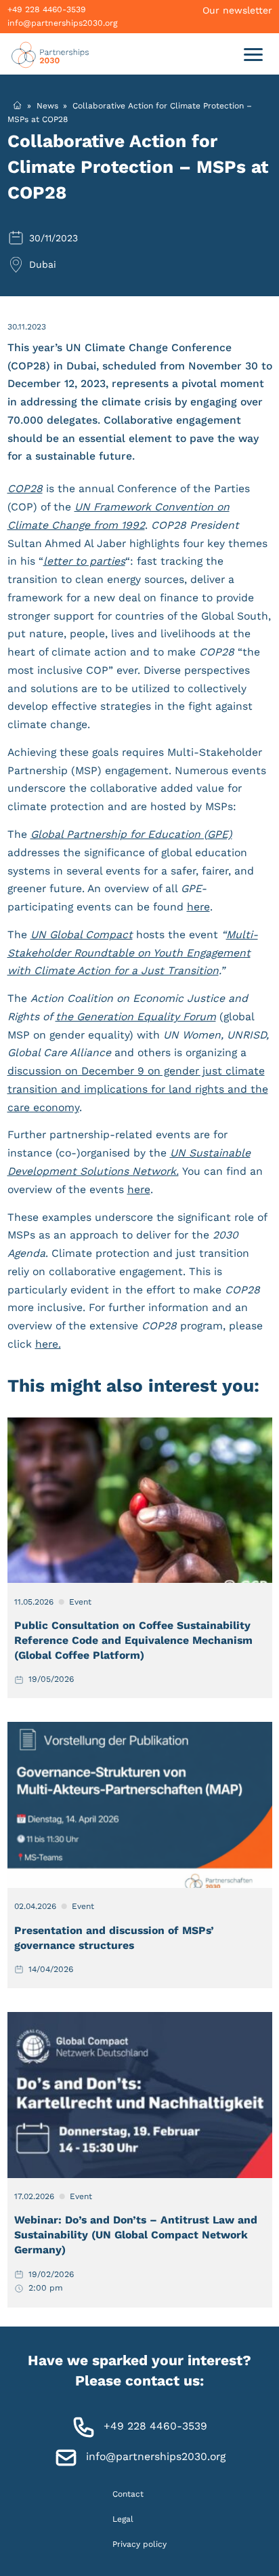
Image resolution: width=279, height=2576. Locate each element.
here (198, 907)
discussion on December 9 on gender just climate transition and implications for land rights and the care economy (138, 1089)
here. (48, 1344)
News (47, 105)
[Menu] (253, 54)
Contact (128, 2493)
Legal (123, 2518)
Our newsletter (237, 10)
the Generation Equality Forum (136, 1017)
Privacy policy (139, 2544)
